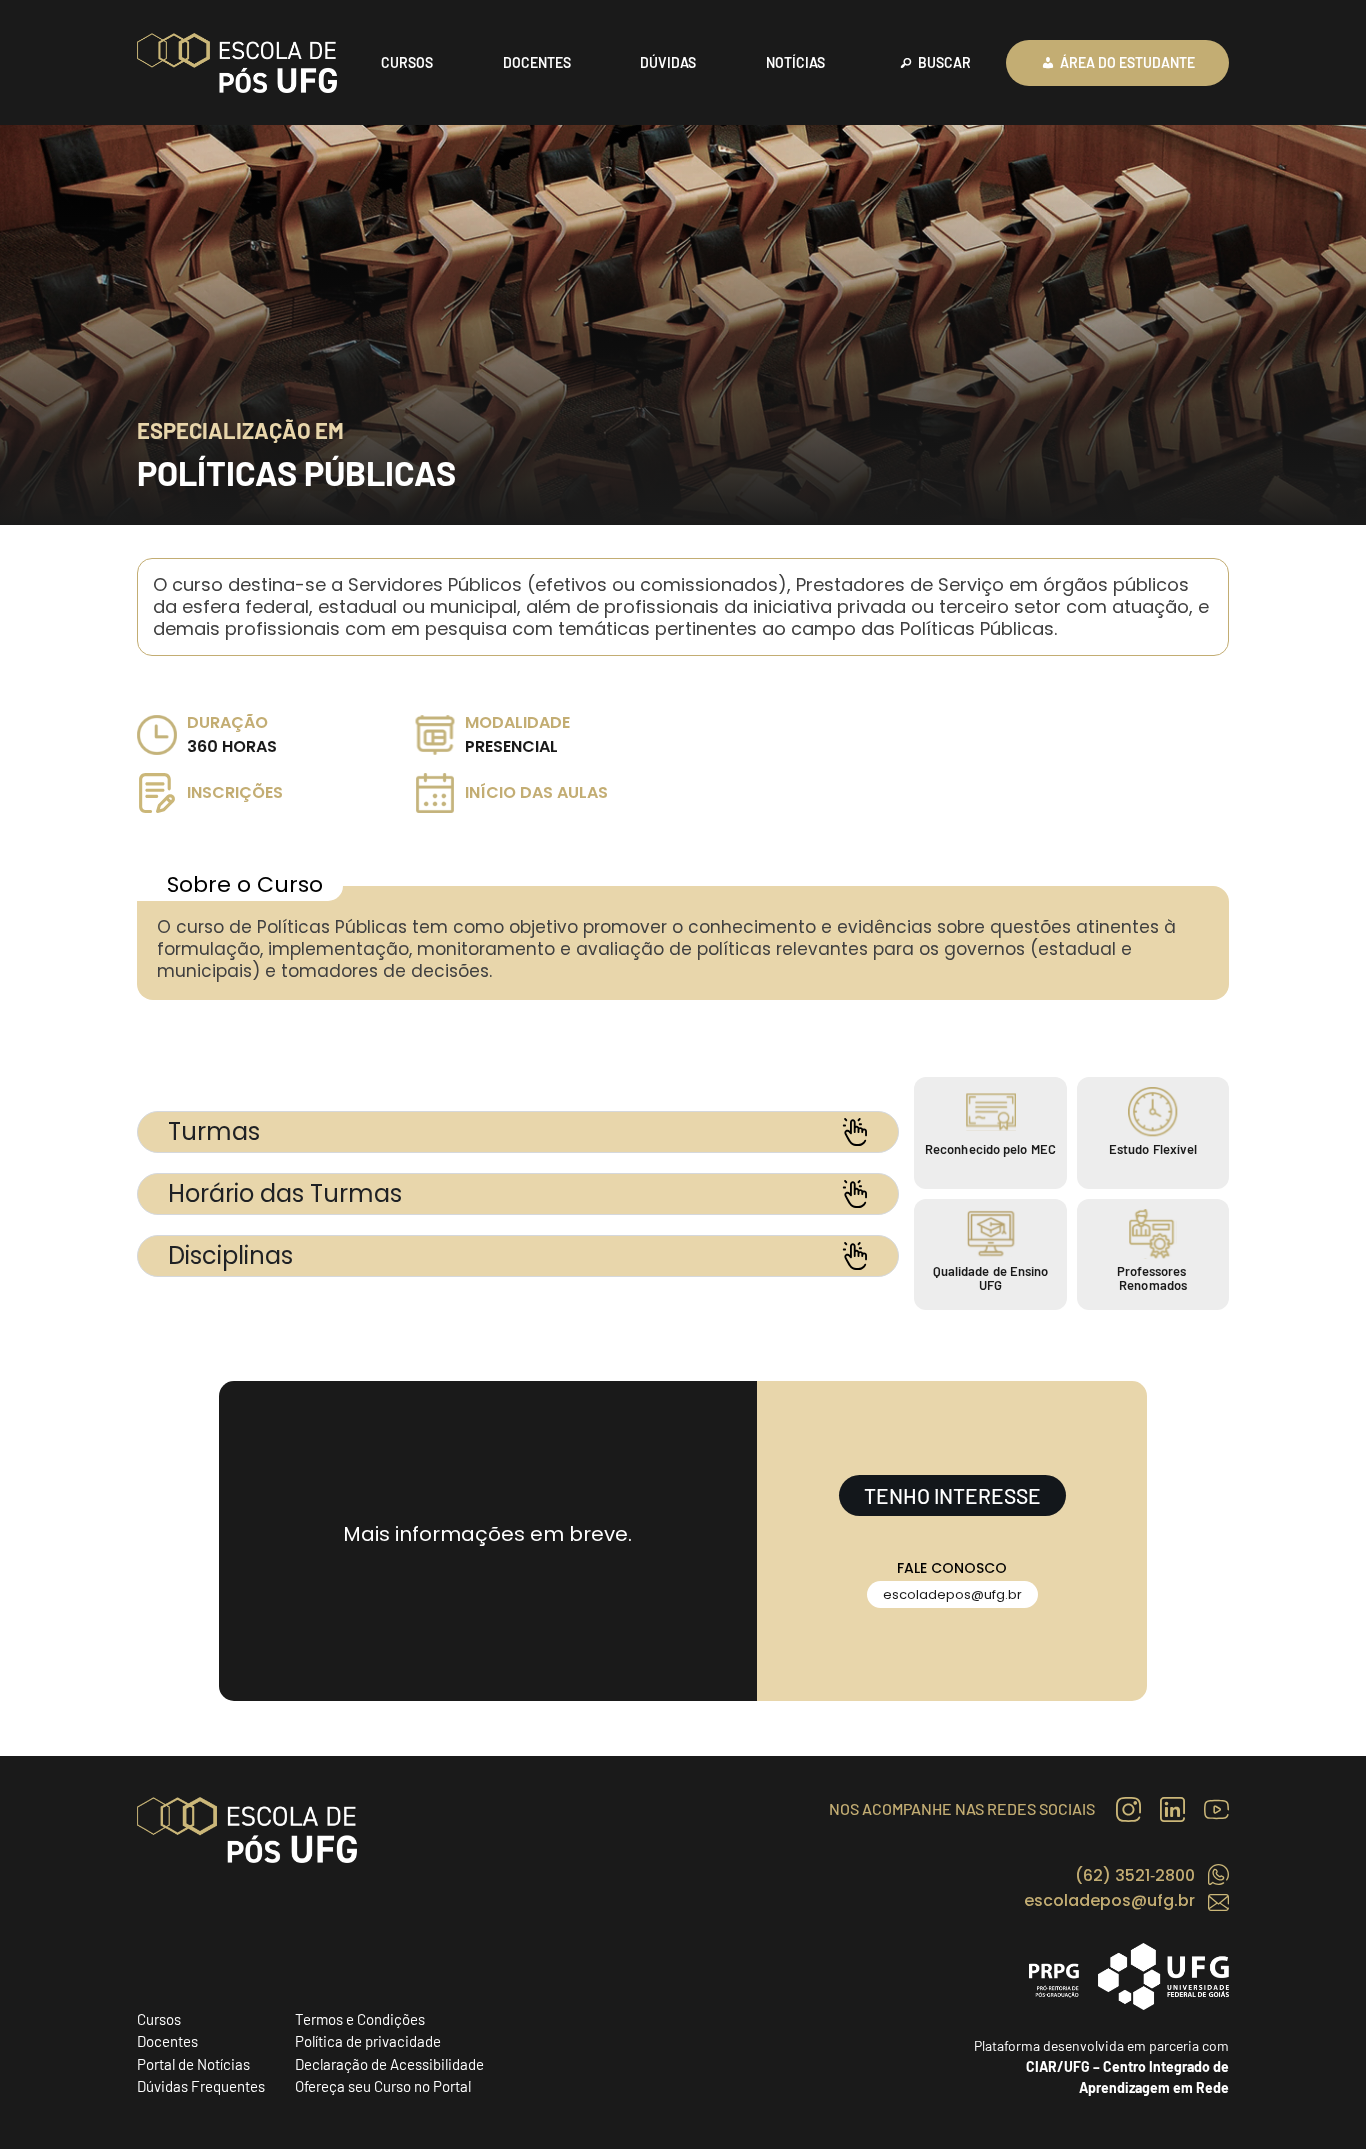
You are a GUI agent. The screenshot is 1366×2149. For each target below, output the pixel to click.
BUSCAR (944, 62)
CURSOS (407, 62)
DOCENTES (537, 62)
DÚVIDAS (668, 62)
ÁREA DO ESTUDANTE (1127, 62)
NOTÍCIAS (795, 62)
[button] (952, 1594)
